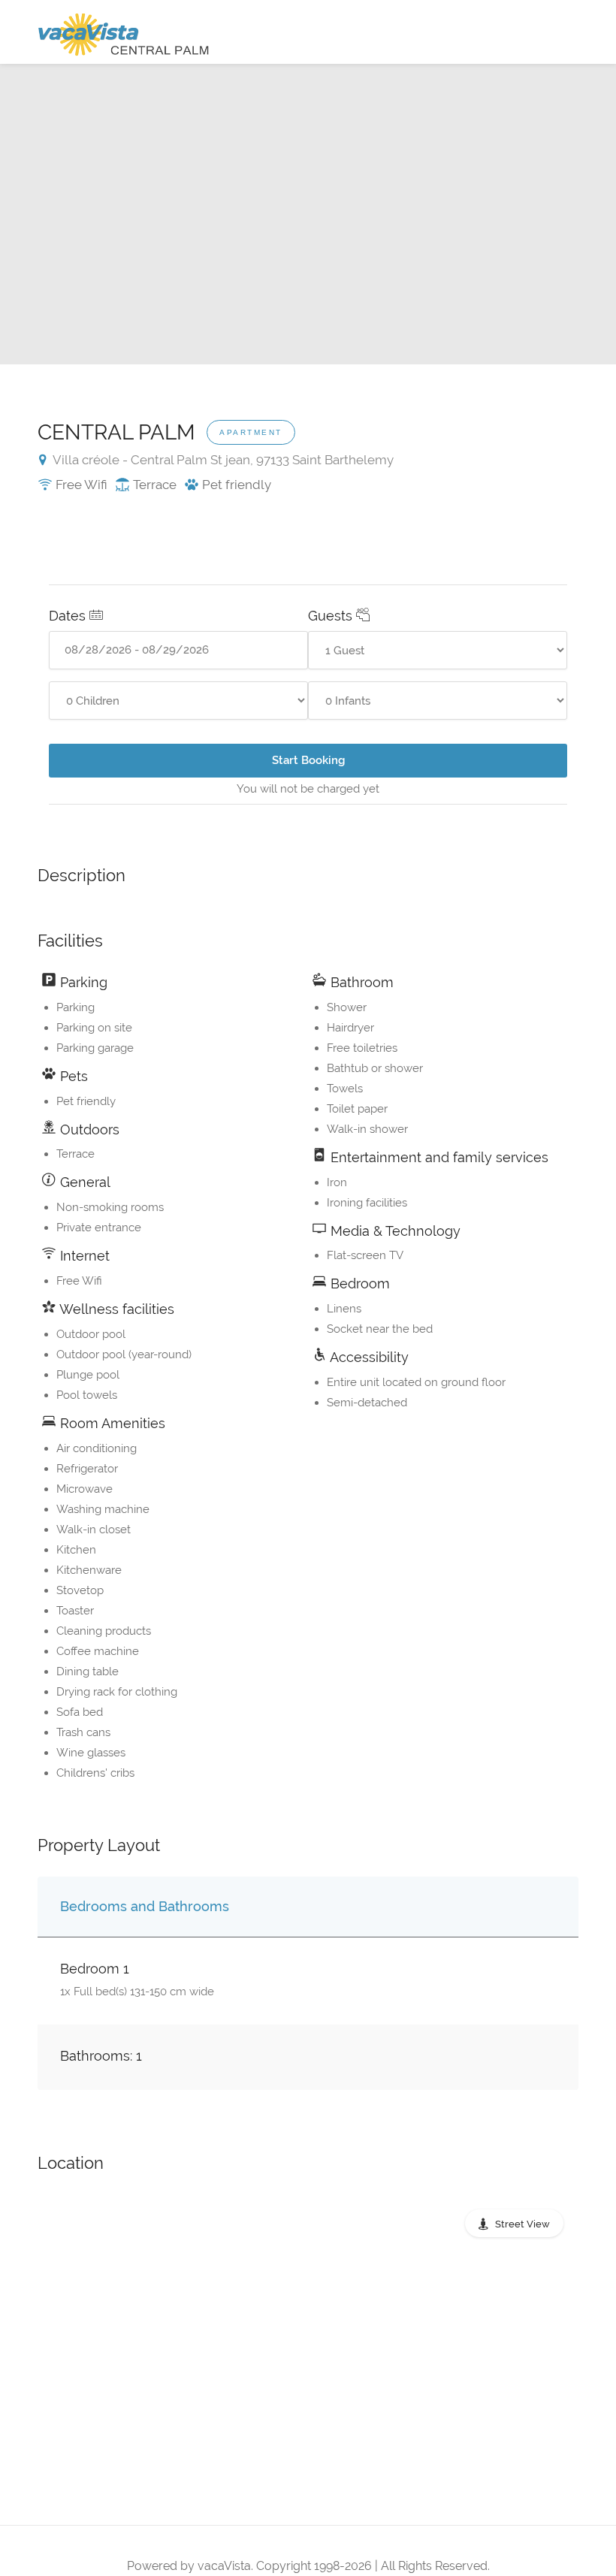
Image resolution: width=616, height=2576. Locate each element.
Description (82, 875)
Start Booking (308, 760)
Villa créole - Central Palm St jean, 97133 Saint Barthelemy (222, 460)
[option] (308, 214)
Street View (522, 2224)
